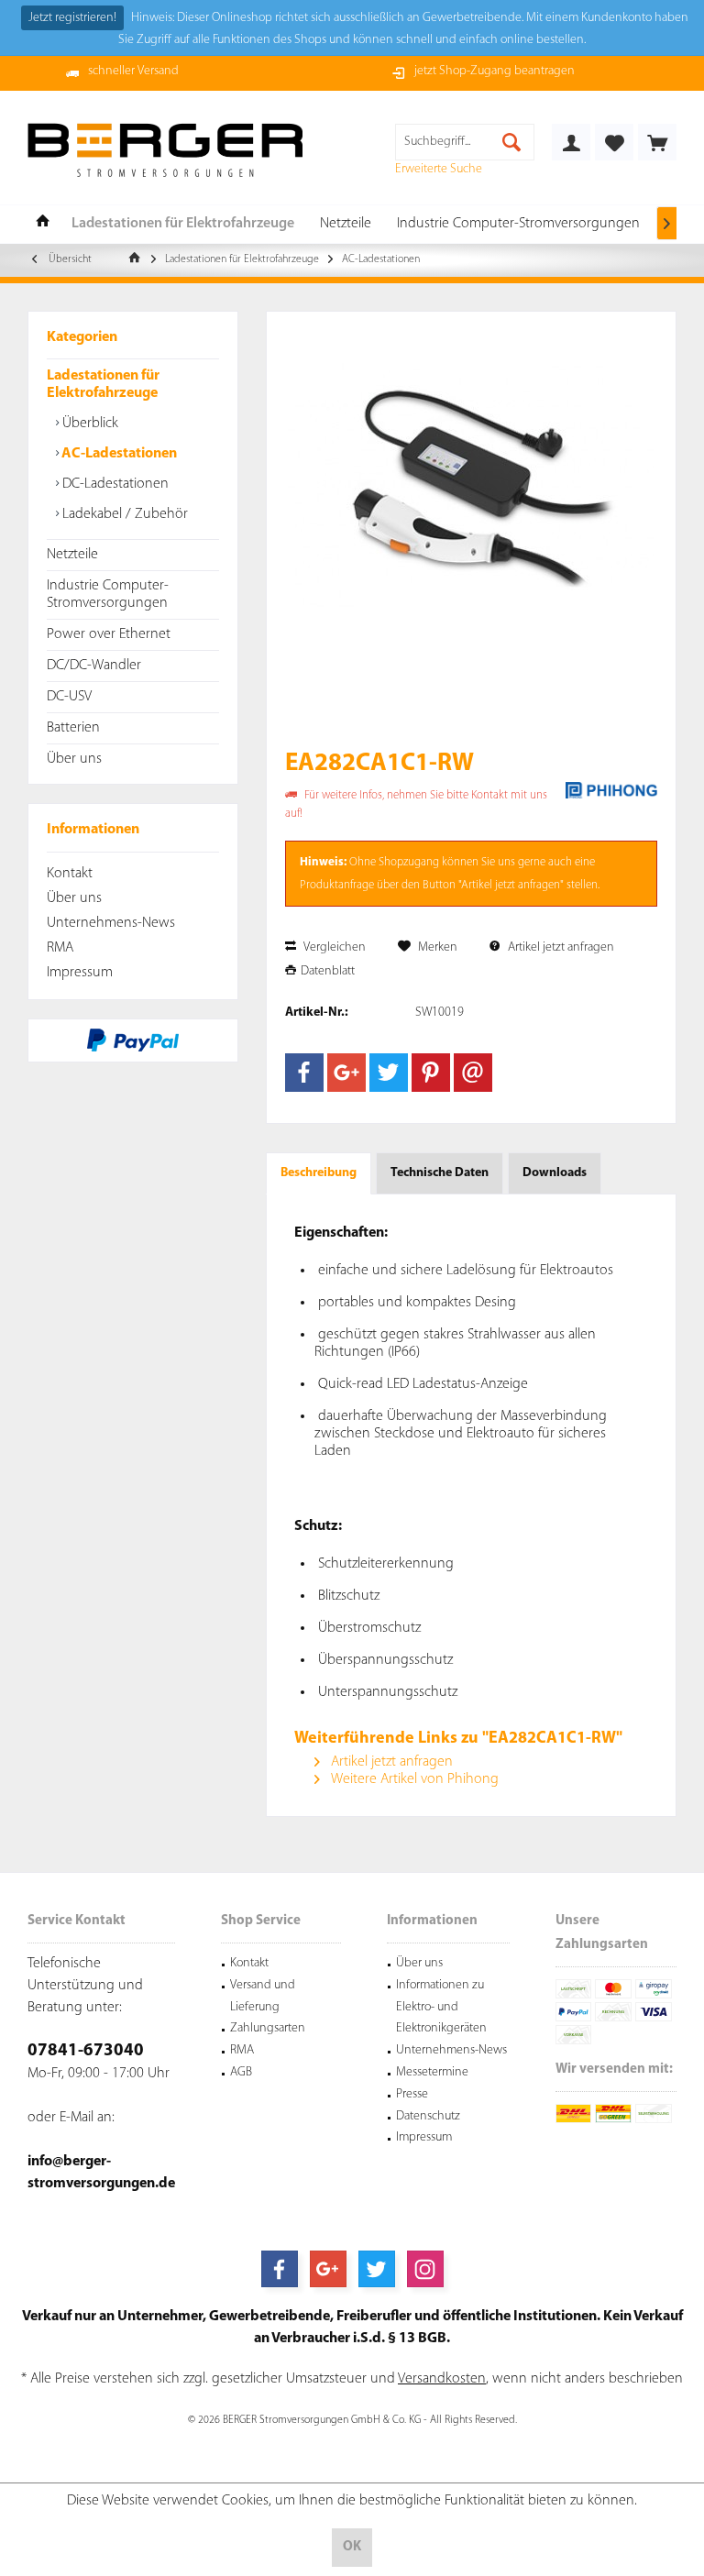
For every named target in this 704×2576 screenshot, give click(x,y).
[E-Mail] (473, 1073)
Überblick (88, 424)
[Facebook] (304, 1073)
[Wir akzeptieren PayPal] (133, 1040)
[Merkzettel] (614, 142)
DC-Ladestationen (114, 484)
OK (352, 2547)
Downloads (555, 1173)
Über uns (74, 759)
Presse (412, 2094)
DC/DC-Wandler (94, 666)
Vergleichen (333, 947)
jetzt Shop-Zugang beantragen (495, 71)
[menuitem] (657, 142)
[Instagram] (425, 2269)
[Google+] (346, 1073)
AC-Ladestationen (118, 454)
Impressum (80, 973)
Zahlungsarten (268, 2028)
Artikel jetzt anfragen (560, 947)
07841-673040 (86, 2051)
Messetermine (432, 2072)
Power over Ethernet (109, 634)
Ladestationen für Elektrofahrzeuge (103, 385)
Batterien (73, 728)
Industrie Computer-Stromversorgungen (108, 594)
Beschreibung (319, 1173)
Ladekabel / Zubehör (123, 514)
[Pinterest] (431, 1073)
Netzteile (72, 555)
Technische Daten (440, 1173)
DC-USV (69, 697)
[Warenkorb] (657, 142)
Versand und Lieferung (263, 1996)
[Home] (43, 224)
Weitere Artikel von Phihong (413, 1779)
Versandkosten (442, 2379)
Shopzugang (409, 862)
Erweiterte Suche (439, 169)
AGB (241, 2072)
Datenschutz (428, 2116)
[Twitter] (389, 1073)
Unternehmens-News (111, 923)
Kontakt (70, 874)
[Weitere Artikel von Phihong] (611, 790)
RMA (60, 948)
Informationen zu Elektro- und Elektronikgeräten (441, 2007)
